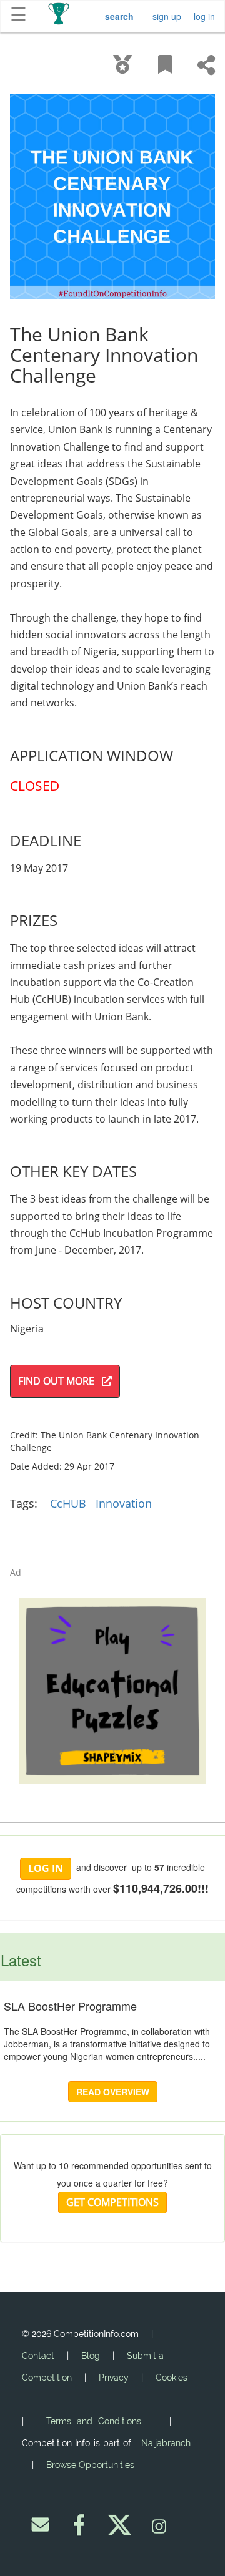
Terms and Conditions (94, 2421)
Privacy (114, 2378)
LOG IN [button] (46, 1868)
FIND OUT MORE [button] (60, 1381)
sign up (167, 16)
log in (204, 16)
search (119, 16)
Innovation (124, 1503)
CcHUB (68, 1503)
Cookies (172, 2378)
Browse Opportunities (90, 2465)
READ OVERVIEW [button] (113, 2092)
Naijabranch (166, 2443)
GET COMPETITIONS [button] (112, 2202)
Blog (91, 2356)
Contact (38, 2356)
